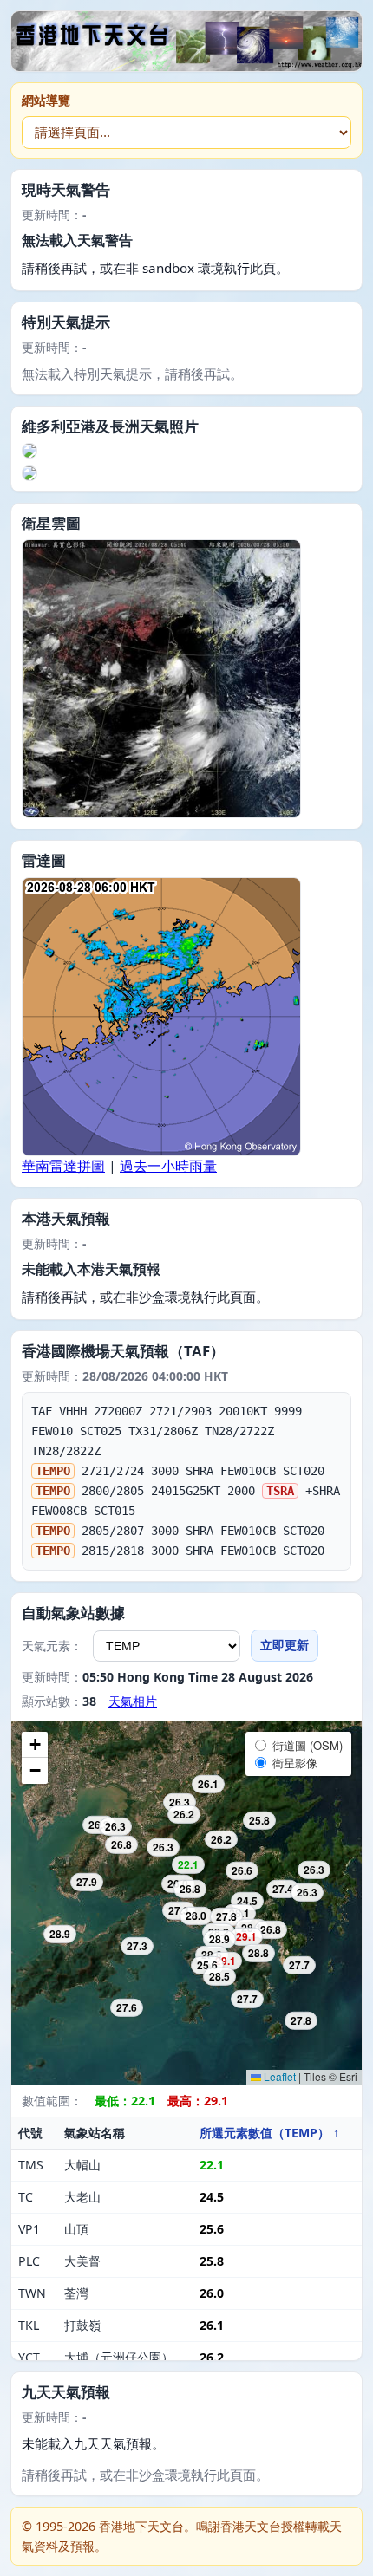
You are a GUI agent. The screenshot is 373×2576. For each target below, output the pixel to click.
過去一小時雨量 (168, 1166)
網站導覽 (46, 100)
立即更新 (285, 1645)
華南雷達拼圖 (63, 1166)
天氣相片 (133, 1701)
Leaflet (278, 2076)
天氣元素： (52, 1646)
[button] (35, 1745)
